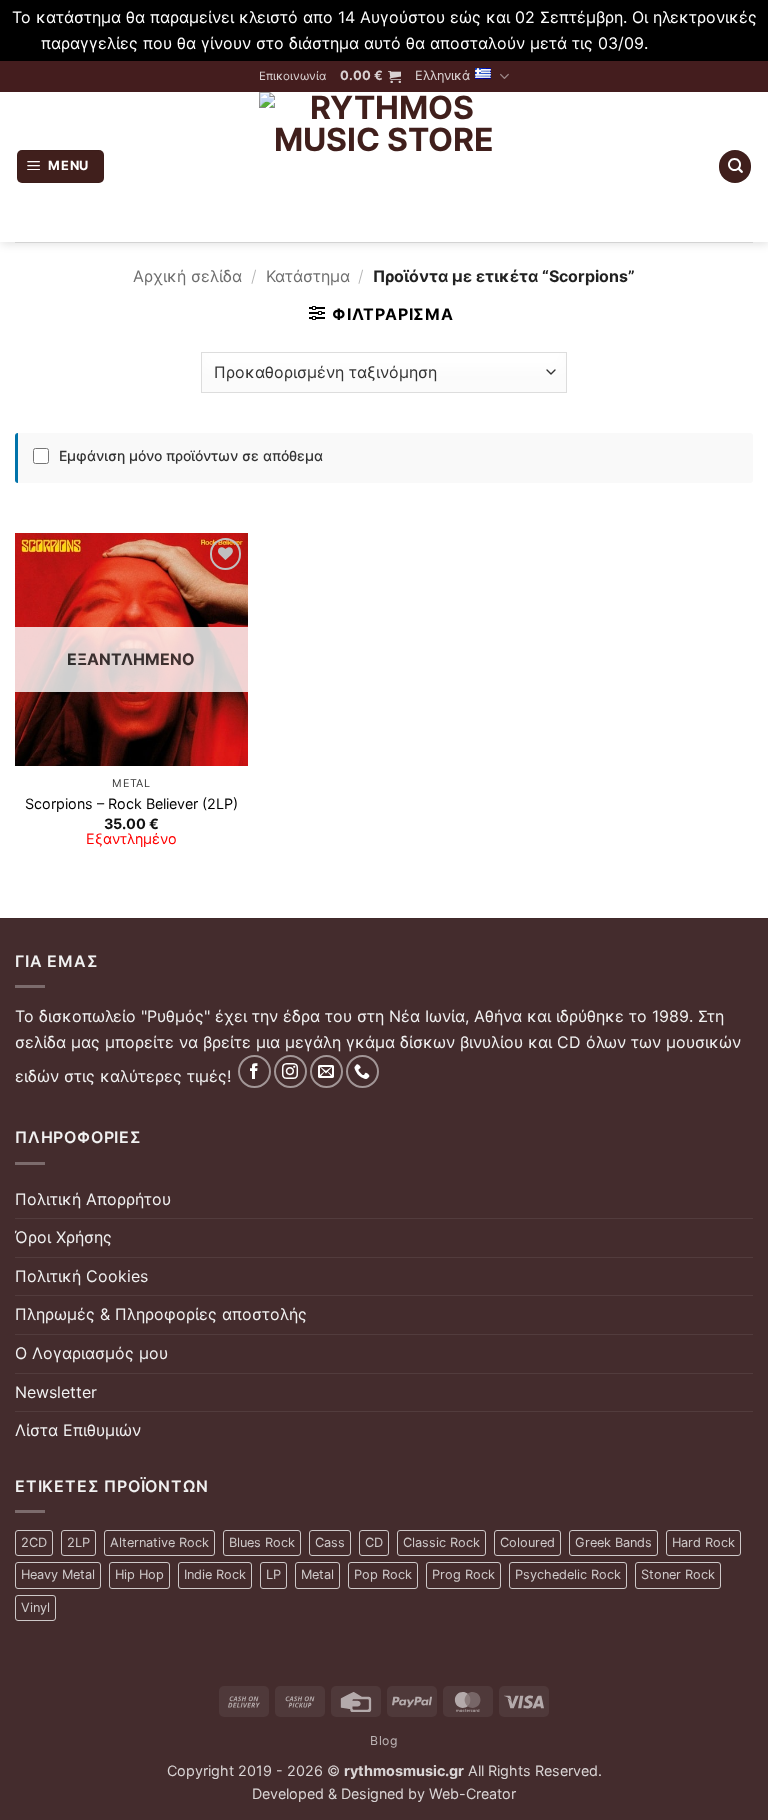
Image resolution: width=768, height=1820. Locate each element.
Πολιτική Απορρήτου (93, 1199)
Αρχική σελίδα (187, 276)
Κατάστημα (308, 276)
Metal (317, 1574)
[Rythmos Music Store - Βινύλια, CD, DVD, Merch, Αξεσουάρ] (384, 167)
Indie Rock (215, 1574)
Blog (383, 1740)
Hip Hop (139, 1574)
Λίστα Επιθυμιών (78, 1430)
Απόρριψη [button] (690, 43)
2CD (34, 1542)
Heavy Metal (58, 1574)
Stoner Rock (678, 1574)
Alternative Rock (159, 1542)
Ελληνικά (442, 75)
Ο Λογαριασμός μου (91, 1353)
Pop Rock (383, 1574)
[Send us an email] (326, 1071)
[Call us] (362, 1071)
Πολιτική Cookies (81, 1276)
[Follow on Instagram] (290, 1071)
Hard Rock (703, 1542)
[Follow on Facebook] (254, 1071)
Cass (330, 1542)
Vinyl (35, 1607)
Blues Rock (262, 1542)
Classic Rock (441, 1542)
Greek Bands (613, 1542)
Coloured (527, 1542)
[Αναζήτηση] (735, 166)
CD (374, 1542)
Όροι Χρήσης (63, 1237)
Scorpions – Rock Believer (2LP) (131, 803)
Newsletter (56, 1392)
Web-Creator (472, 1793)
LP (273, 1574)
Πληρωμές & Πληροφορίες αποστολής (161, 1314)
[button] (370, 76)
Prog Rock (463, 1574)
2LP (78, 1542)
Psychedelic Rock (568, 1574)
